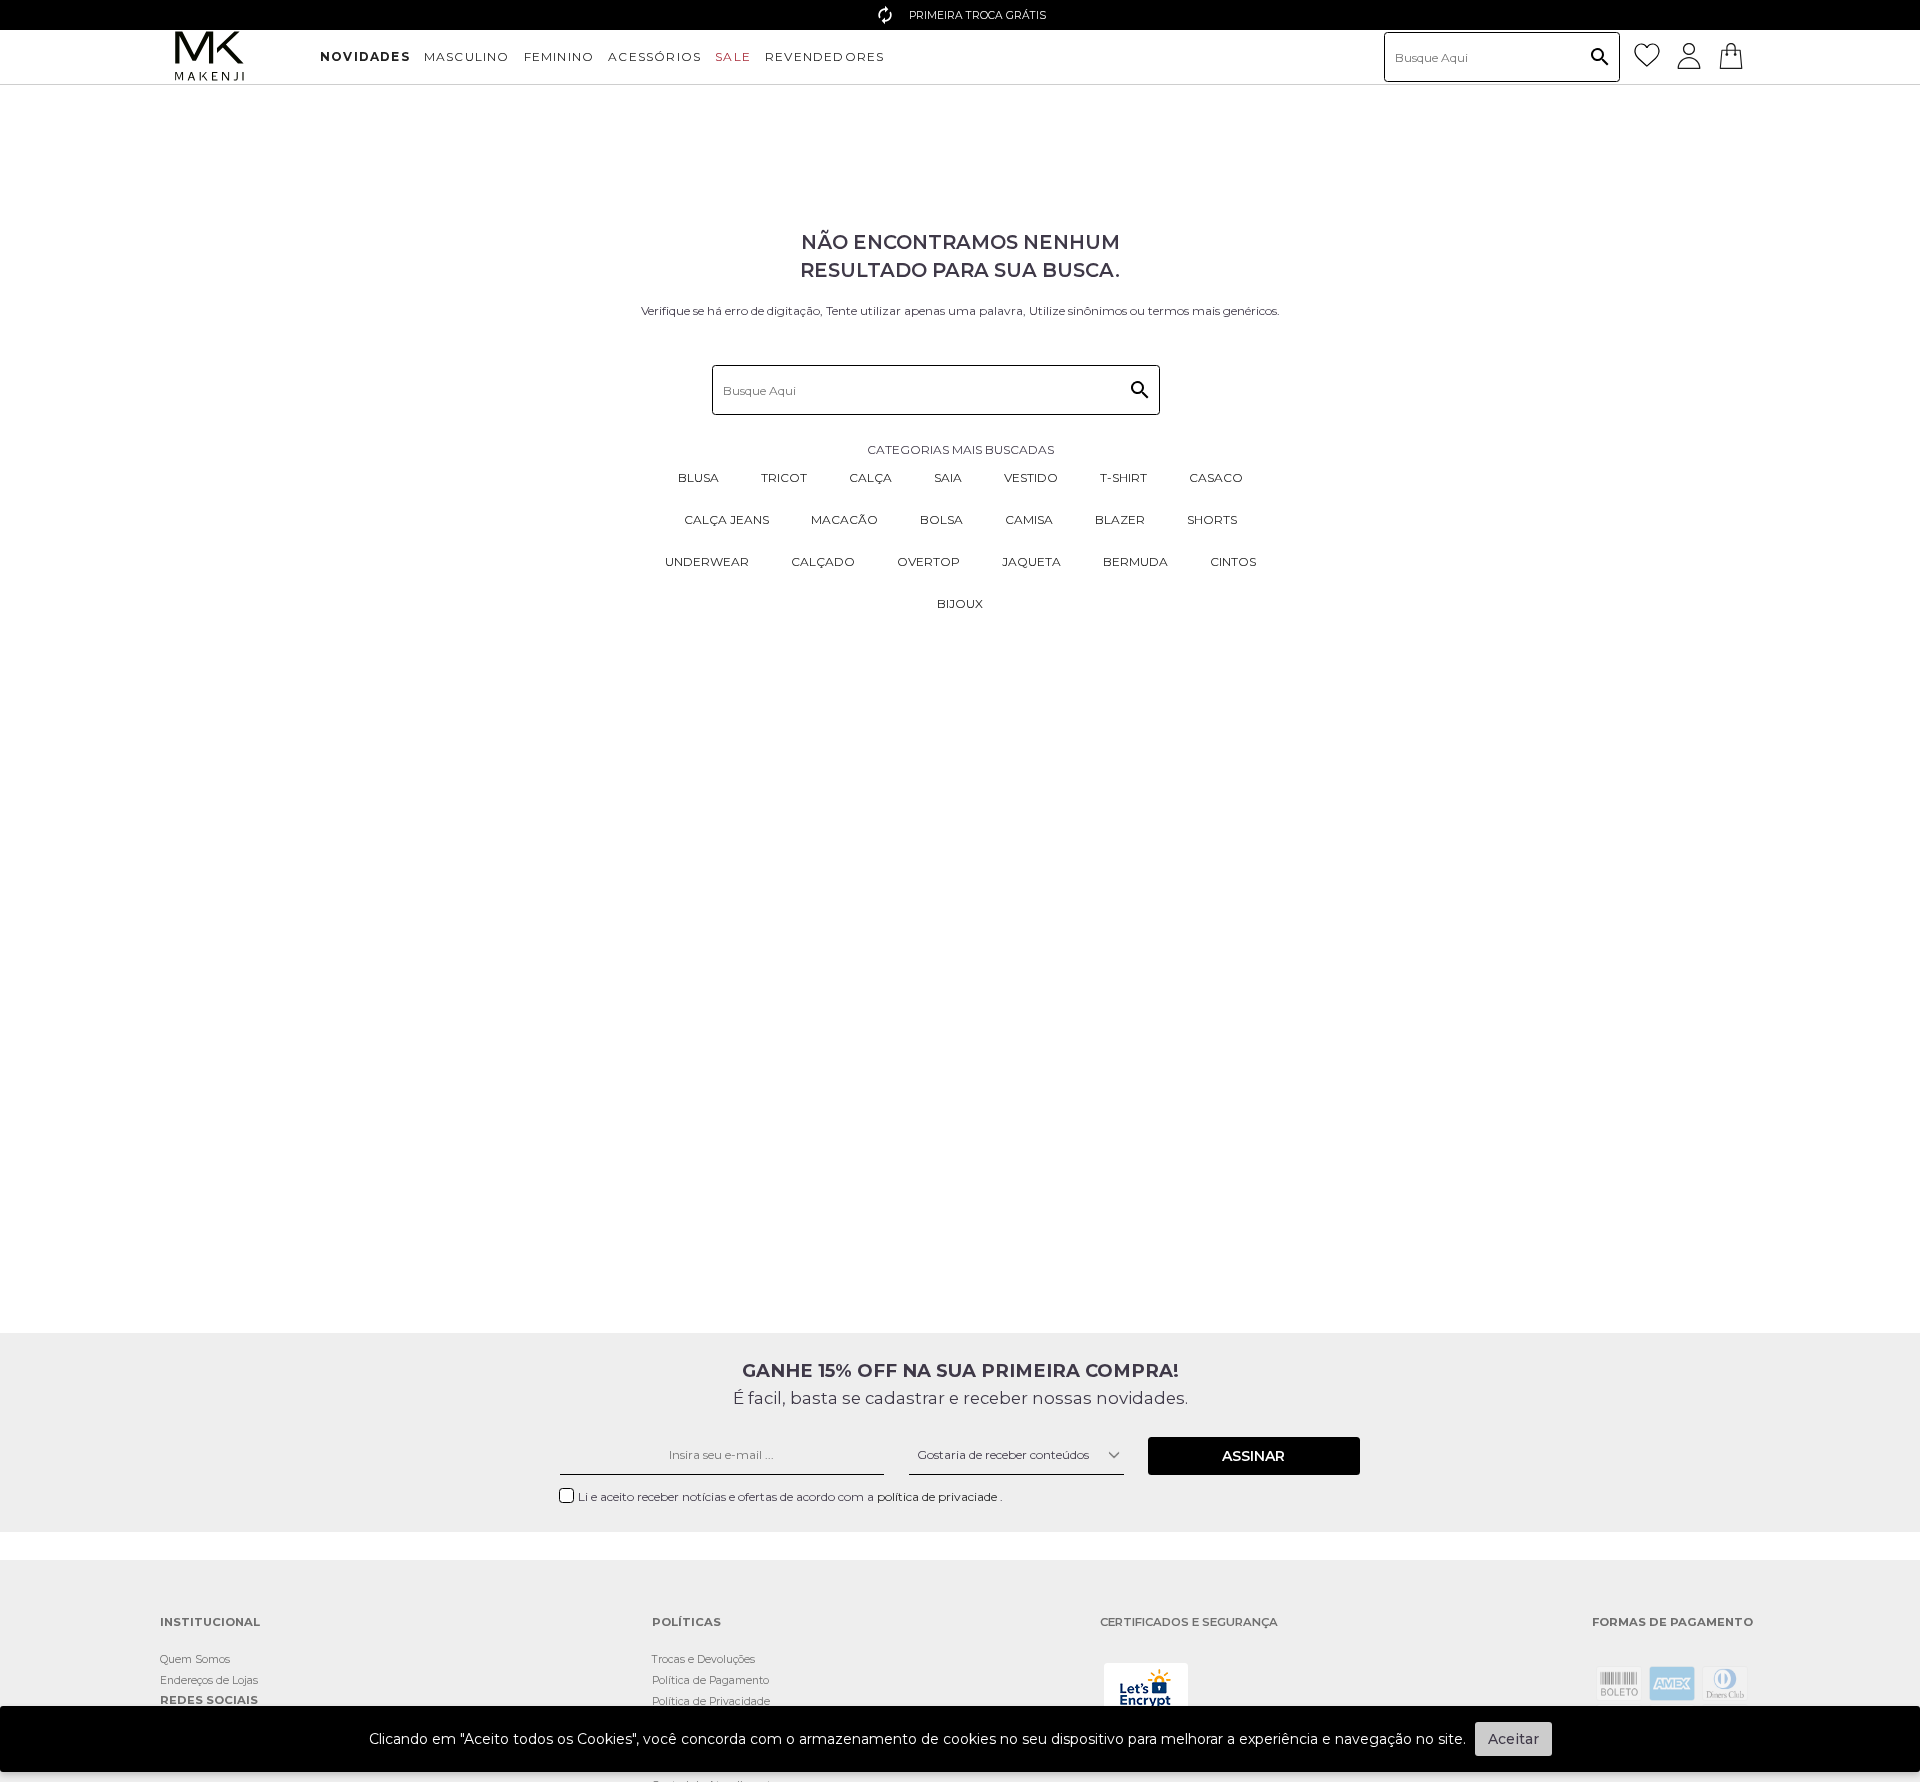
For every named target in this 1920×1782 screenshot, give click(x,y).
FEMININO (559, 56)
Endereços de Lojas (209, 1680)
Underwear (707, 561)
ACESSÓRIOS (654, 56)
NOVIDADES (365, 56)
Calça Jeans (726, 519)
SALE (733, 56)
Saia (948, 477)
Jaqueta (1031, 561)
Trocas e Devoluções (703, 1659)
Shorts (1212, 519)
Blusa (698, 477)
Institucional (210, 1622)
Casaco (1216, 477)
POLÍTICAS (686, 1622)
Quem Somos (195, 1659)
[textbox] (1502, 57)
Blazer (1120, 519)
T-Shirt (1123, 477)
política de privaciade (938, 1496)
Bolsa (941, 519)
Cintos (1233, 561)
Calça (870, 477)
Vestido (1031, 477)
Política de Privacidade (711, 1701)
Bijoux (960, 603)
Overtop (928, 561)
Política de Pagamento (710, 1680)
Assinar (1253, 1456)
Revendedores (824, 56)
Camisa (1029, 519)
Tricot (784, 477)
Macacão (844, 519)
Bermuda (1135, 561)
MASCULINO (467, 56)
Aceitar (1513, 1739)
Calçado (823, 561)
